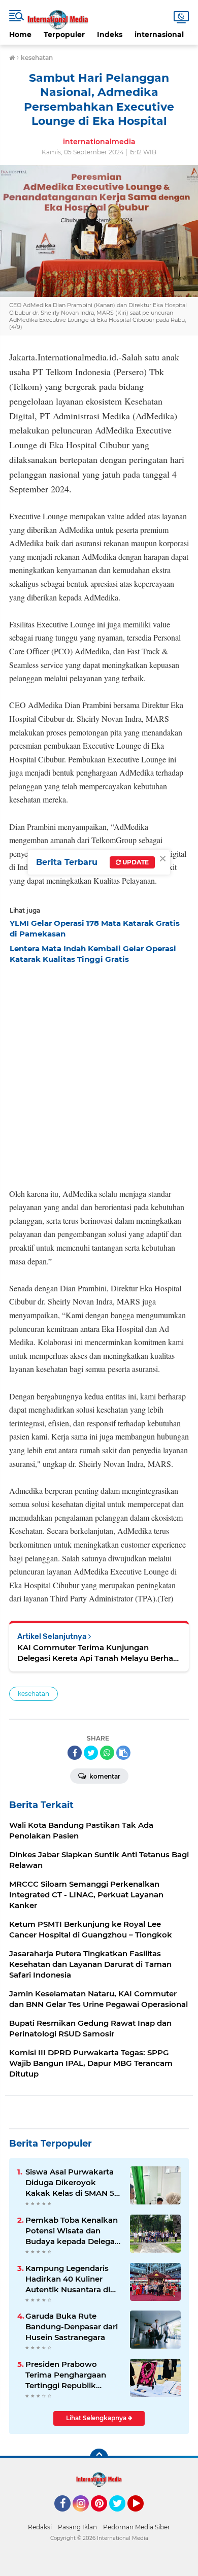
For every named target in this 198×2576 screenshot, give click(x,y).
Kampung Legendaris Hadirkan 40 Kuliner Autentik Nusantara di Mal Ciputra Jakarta (68, 2279)
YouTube (142, 2516)
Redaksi (40, 2527)
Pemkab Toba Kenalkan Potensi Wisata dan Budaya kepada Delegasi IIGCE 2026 (73, 2231)
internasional (159, 35)
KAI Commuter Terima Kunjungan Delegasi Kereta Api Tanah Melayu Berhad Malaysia (98, 1653)
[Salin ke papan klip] (123, 1753)
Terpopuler (64, 35)
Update (135, 862)
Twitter (122, 2516)
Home (20, 35)
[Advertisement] (99, 1073)
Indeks (110, 35)
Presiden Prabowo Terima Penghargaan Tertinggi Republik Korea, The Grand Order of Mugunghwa (71, 2375)
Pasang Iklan (77, 2527)
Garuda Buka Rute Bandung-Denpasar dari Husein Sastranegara (72, 2327)
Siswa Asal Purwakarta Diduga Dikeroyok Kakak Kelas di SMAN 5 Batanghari (70, 2183)
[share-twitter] (91, 1753)
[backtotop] (99, 2458)
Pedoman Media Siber (137, 2527)
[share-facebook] (75, 1753)
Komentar (104, 1776)
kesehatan (34, 1694)
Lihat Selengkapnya (97, 2418)
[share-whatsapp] (107, 1753)
